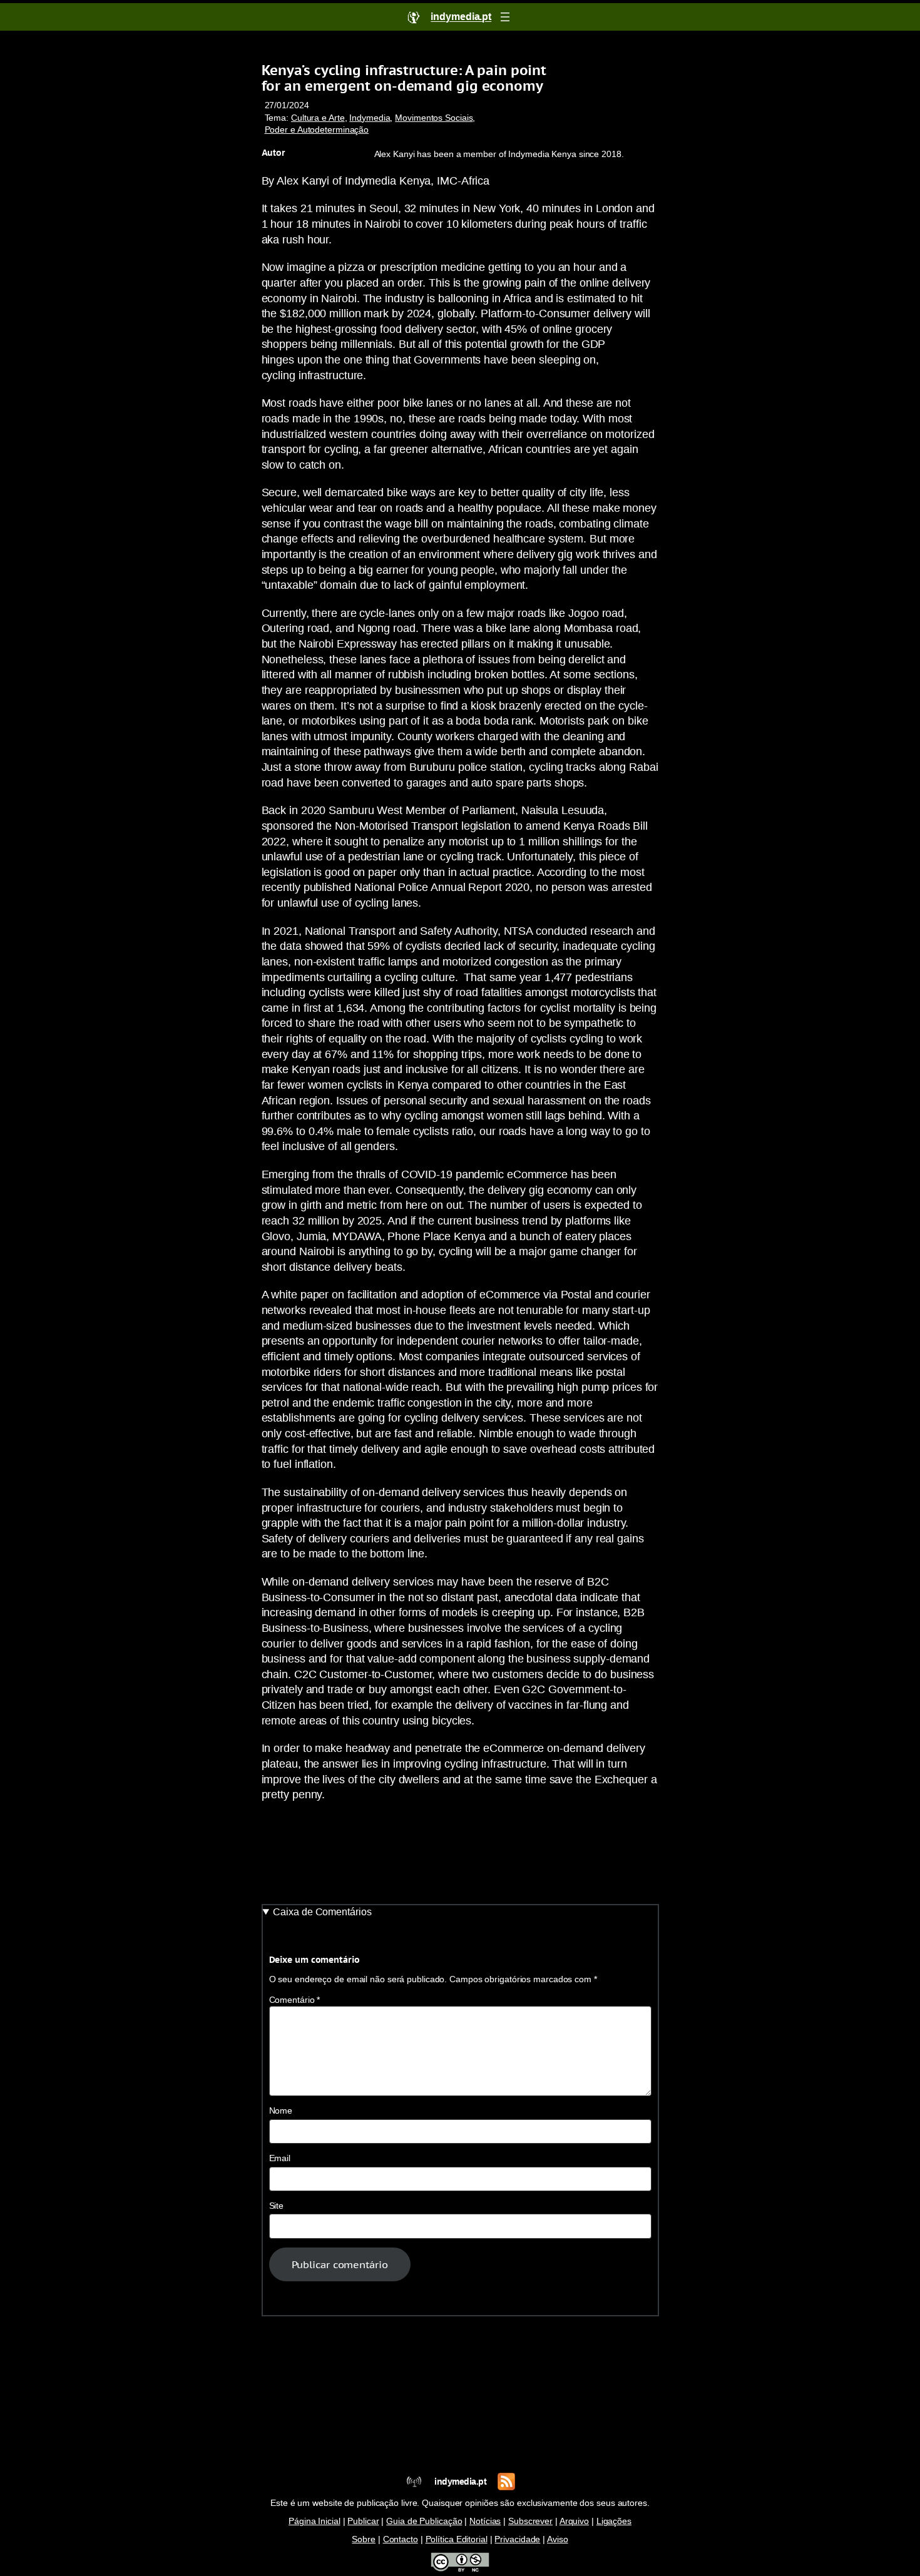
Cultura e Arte (318, 118)
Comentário (295, 2000)
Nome (281, 2111)
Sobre (364, 2539)
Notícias (485, 2521)
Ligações (614, 2521)
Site (277, 2206)
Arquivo (574, 2521)
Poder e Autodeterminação (317, 130)
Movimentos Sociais (434, 118)
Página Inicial (314, 2521)
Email (280, 2158)
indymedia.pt (460, 2482)
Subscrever (530, 2521)
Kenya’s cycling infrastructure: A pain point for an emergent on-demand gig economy (404, 78)
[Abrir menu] (505, 17)
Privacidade (517, 2539)
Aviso (558, 2539)
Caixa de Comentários (322, 1912)
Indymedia (370, 118)
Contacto (401, 2539)
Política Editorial (457, 2539)
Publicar (363, 2521)
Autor (273, 153)
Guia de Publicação (424, 2521)
